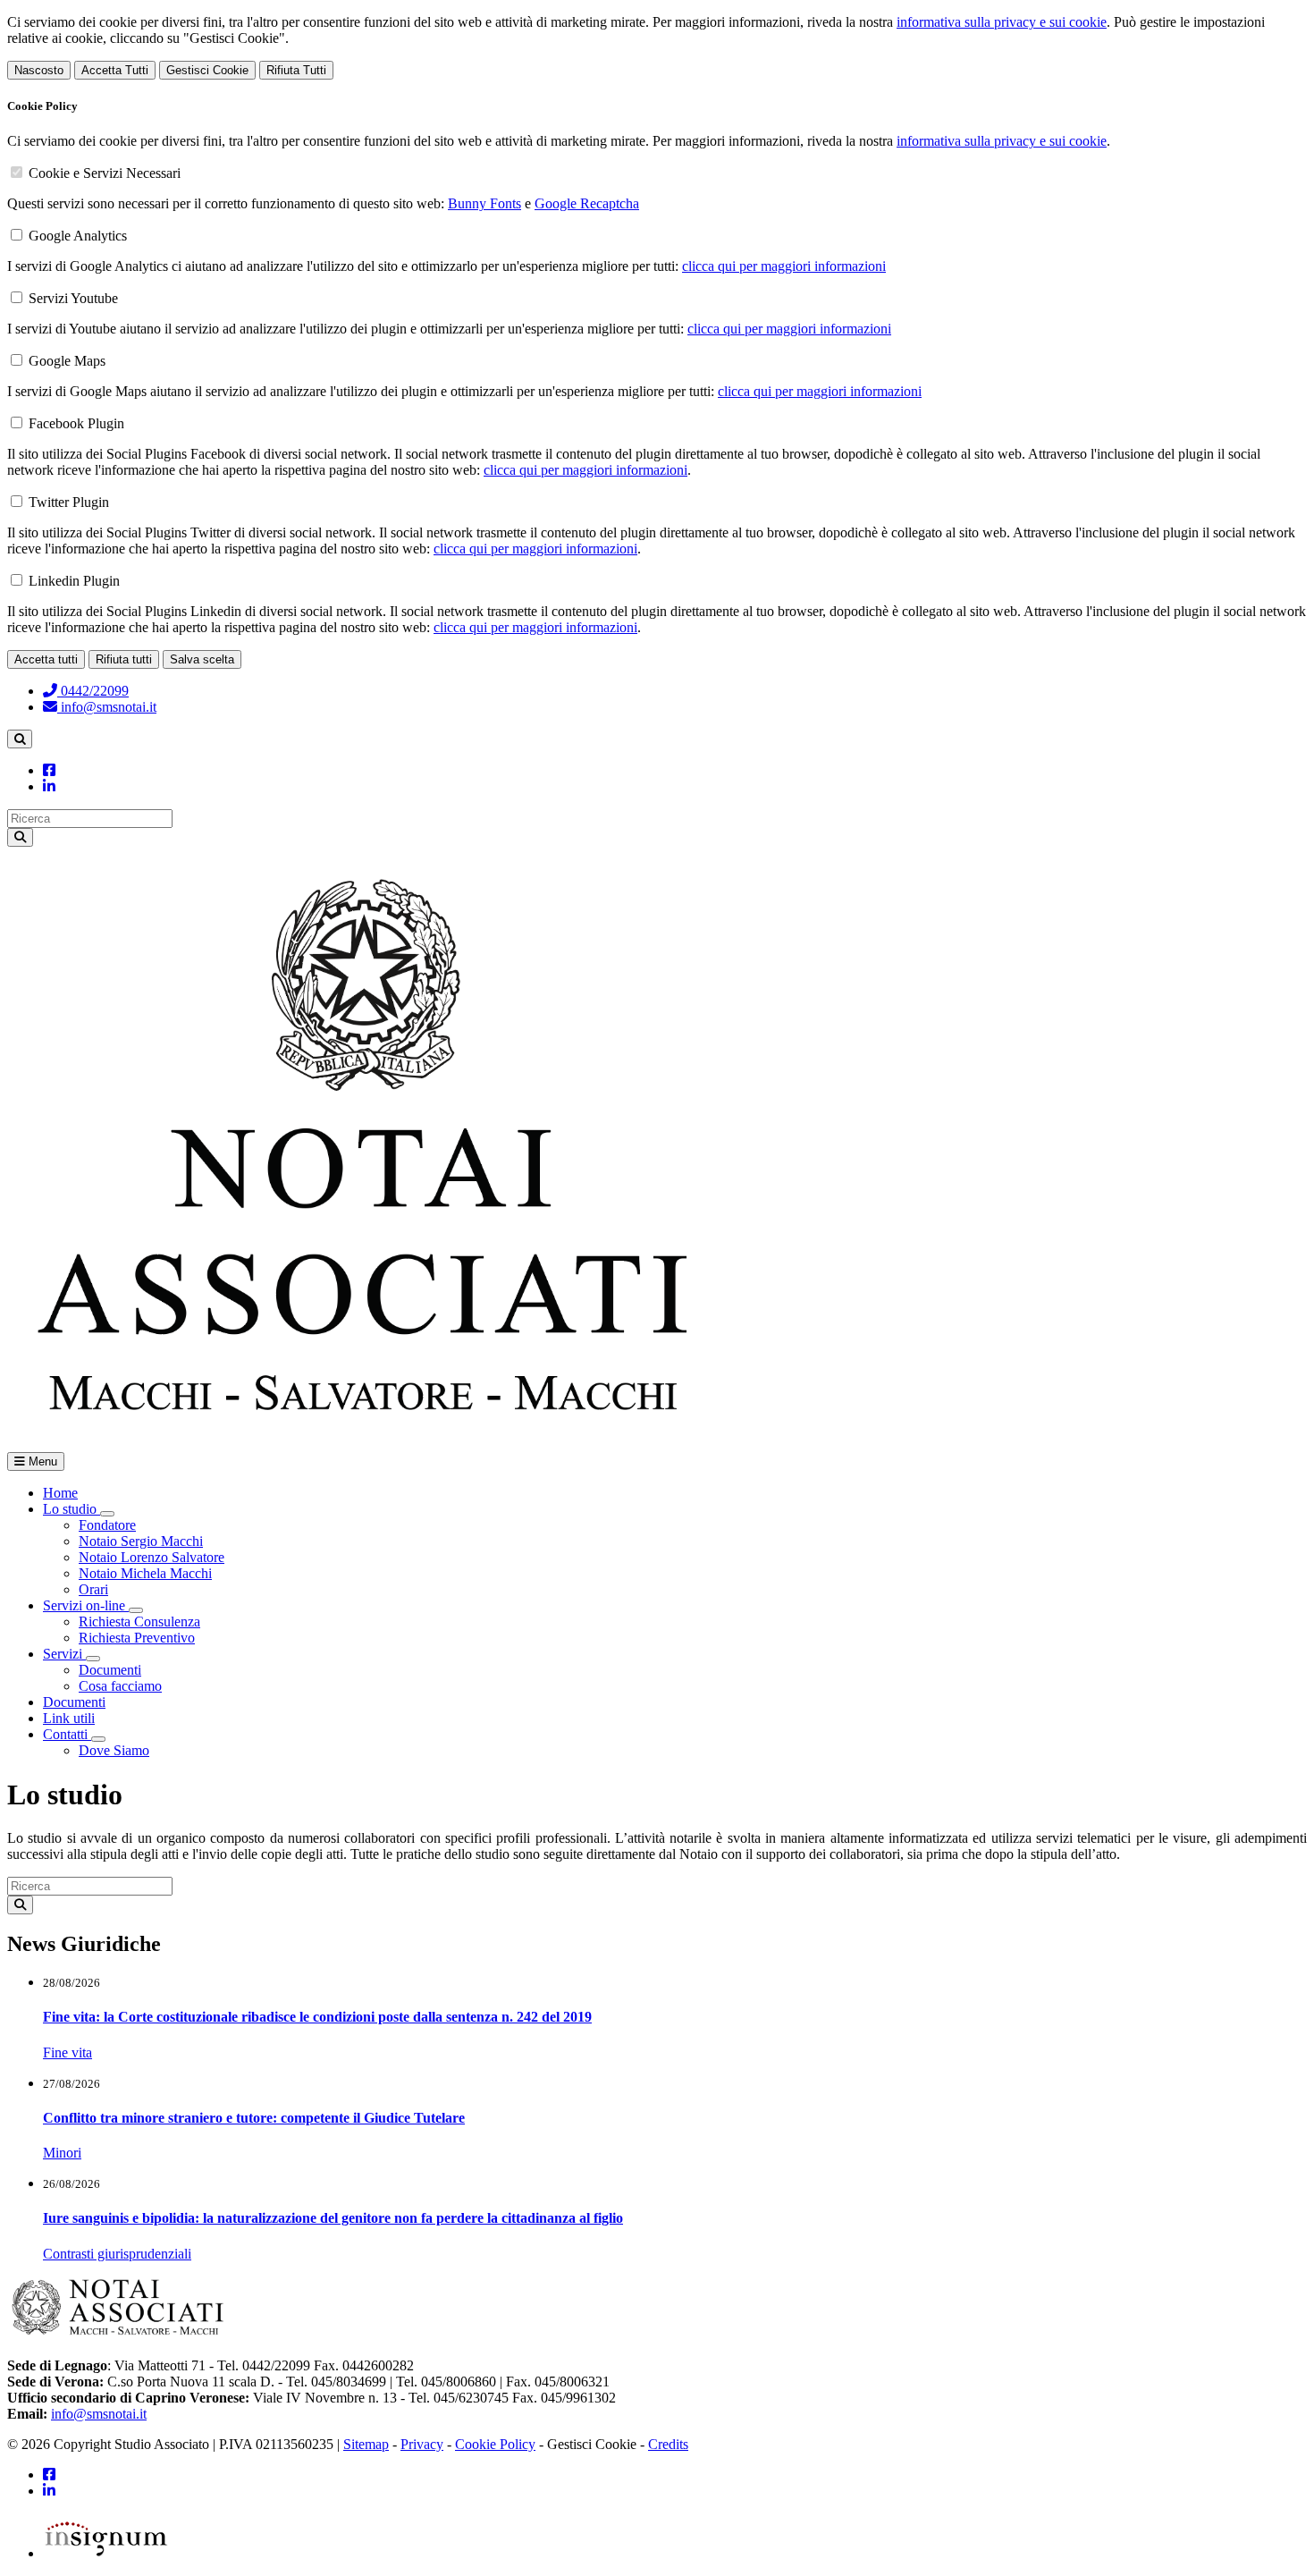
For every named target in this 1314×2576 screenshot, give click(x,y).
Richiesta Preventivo (137, 1638)
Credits (668, 2444)
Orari (93, 1589)
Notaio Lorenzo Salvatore (152, 1557)
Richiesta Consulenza (139, 1622)
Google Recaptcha (587, 203)
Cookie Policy (495, 2444)
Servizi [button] (64, 1654)
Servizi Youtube (73, 298)
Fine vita (67, 2052)
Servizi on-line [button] (86, 1605)
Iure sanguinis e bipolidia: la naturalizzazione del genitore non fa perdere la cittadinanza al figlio (333, 2218)
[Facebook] (49, 770)
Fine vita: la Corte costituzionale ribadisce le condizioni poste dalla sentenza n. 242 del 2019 (317, 2017)
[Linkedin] (49, 786)
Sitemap (366, 2444)
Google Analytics (78, 236)
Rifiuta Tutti (296, 70)
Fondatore (107, 1525)
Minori (62, 2153)
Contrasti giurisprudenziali (117, 2254)
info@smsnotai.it (107, 707)
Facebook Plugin (76, 423)
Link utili (69, 1718)
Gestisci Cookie (207, 70)
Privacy (422, 2444)
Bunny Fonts (484, 203)
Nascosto (39, 70)
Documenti (110, 1670)
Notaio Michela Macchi (145, 1573)
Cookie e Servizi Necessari (105, 173)
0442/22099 (93, 691)
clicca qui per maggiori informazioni (784, 266)
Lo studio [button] (72, 1509)
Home (60, 1493)
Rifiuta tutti (124, 659)
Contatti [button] (67, 1734)
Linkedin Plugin (74, 581)
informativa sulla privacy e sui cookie (1002, 22)
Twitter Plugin (69, 502)
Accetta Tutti (115, 70)
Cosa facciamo (120, 1686)
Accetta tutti (46, 659)
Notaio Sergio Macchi (141, 1541)
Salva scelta (202, 659)
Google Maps (67, 361)
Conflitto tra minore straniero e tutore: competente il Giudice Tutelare (254, 2118)
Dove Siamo (114, 1750)
